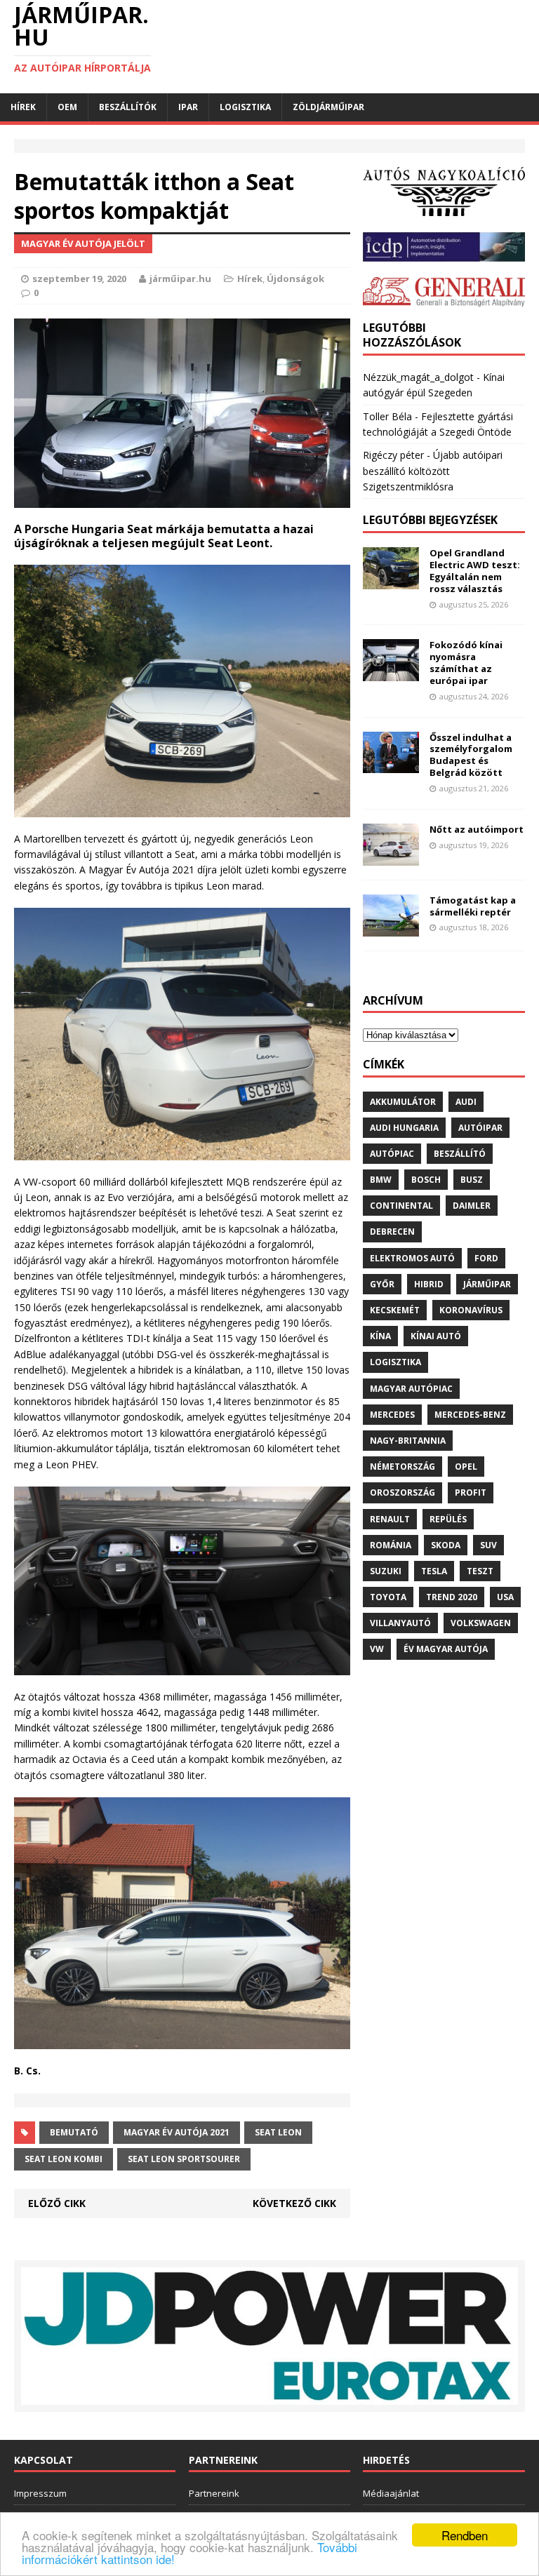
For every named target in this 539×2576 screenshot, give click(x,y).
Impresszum (40, 2493)
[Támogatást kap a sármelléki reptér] (391, 928)
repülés (448, 1519)
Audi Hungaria (404, 1128)
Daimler (472, 1206)
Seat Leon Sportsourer (184, 2159)
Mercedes (392, 1415)
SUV (488, 1545)
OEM (67, 107)
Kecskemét (395, 1310)
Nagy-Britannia (408, 1441)
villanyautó (400, 1623)
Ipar (188, 107)
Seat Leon (278, 2132)
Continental (401, 1206)
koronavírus (471, 1310)
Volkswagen (481, 1623)
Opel (466, 1467)
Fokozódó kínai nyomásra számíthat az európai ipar (466, 663)
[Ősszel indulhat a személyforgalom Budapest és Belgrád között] (391, 765)
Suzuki (386, 1571)
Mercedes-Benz (470, 1415)
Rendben (465, 2535)
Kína (380, 1336)
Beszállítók (128, 107)
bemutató (74, 2132)
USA (505, 1597)
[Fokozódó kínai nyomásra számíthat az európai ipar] (391, 673)
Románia (391, 1545)
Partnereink (214, 2493)
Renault (390, 1519)
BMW (381, 1180)
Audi (466, 1102)
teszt (480, 1571)
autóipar (480, 1128)
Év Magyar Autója (446, 1649)
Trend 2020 (452, 1597)
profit (471, 1492)
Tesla (434, 1571)
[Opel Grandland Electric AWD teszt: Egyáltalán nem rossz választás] (391, 581)
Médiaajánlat (391, 2493)
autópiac (392, 1154)
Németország (402, 1467)
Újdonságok (295, 279)
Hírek (23, 107)
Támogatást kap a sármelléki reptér (473, 906)
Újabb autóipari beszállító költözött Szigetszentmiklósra (433, 471)
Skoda (446, 1545)
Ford (486, 1258)
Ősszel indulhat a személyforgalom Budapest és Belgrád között (471, 755)
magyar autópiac (411, 1389)
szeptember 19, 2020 (79, 279)
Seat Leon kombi (64, 2159)
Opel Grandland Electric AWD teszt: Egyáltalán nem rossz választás (475, 571)
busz (472, 1180)
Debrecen (392, 1232)
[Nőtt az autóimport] (391, 857)
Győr (382, 1284)
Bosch (426, 1180)
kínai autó (436, 1336)
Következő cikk (294, 2203)
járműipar (487, 1284)
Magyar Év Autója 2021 (177, 2132)
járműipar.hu (180, 279)
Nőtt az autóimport (477, 829)
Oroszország (402, 1492)
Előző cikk (57, 2203)
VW (377, 1649)
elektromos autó (412, 1258)
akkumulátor (403, 1102)
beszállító (460, 1154)
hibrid (429, 1284)
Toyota (388, 1597)
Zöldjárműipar (328, 107)
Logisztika (245, 107)
